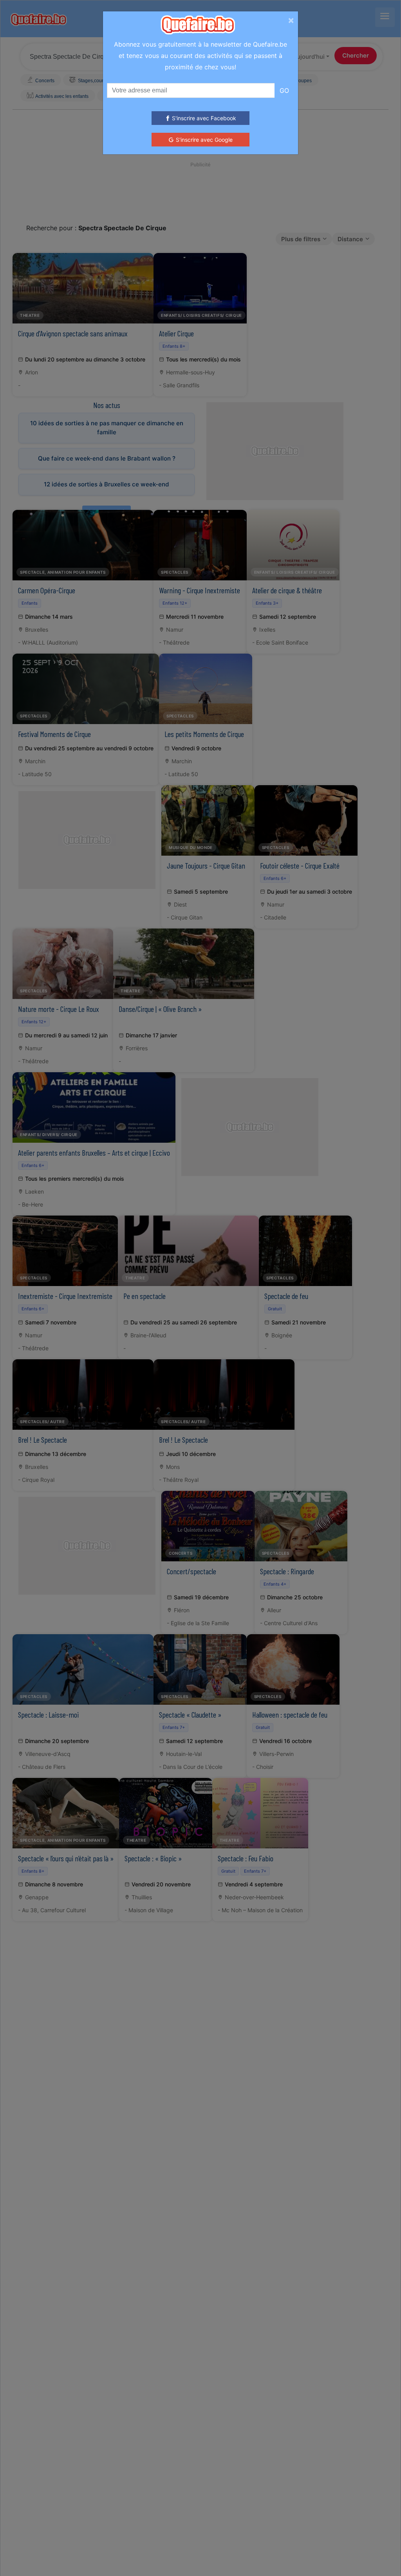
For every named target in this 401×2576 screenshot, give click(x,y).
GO (284, 90)
